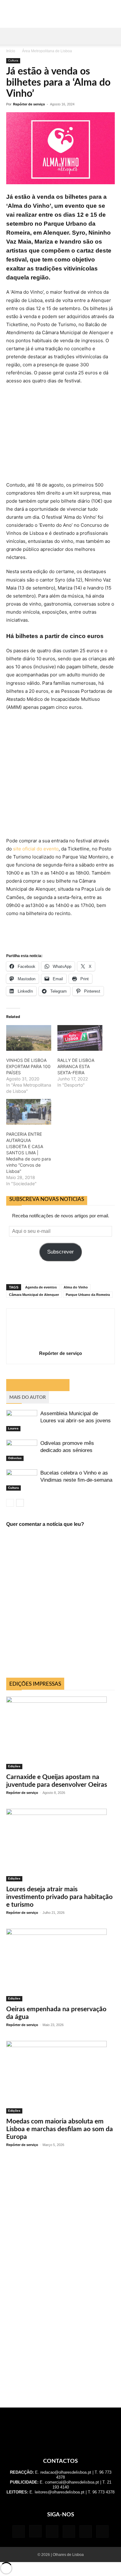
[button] (11, 36)
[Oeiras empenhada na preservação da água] (60, 1965)
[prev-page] (10, 1503)
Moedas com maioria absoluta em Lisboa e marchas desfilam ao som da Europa (60, 2129)
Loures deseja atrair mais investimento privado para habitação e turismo (59, 1897)
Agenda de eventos (41, 1287)
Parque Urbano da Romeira (88, 1295)
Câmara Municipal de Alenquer (34, 1295)
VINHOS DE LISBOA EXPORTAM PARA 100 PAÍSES (28, 1066)
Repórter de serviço (29, 104)
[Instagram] (35, 2531)
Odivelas (15, 1458)
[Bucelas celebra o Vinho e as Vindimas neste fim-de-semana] (22, 1480)
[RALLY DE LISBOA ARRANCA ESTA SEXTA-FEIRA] (80, 1038)
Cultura (13, 60)
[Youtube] (102, 2531)
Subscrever (60, 1252)
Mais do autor (28, 1397)
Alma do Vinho (76, 1287)
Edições (14, 1766)
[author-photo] (60, 1345)
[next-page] (20, 1503)
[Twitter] (86, 2531)
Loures (13, 1428)
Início (11, 51)
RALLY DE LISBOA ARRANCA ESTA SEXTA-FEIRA (76, 1066)
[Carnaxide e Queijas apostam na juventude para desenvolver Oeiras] (60, 1733)
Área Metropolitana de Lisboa (47, 51)
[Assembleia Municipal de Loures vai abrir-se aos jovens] (22, 1421)
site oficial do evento (36, 849)
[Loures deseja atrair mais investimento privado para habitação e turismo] (60, 1845)
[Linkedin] (52, 2531)
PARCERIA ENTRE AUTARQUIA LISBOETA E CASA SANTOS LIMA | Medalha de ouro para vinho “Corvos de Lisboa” (29, 1153)
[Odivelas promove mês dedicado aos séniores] (22, 1450)
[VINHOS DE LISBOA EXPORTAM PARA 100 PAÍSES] (29, 1038)
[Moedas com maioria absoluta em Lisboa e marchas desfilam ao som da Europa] (60, 2077)
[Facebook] (19, 2531)
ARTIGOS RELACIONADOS (38, 1385)
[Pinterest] (69, 2531)
